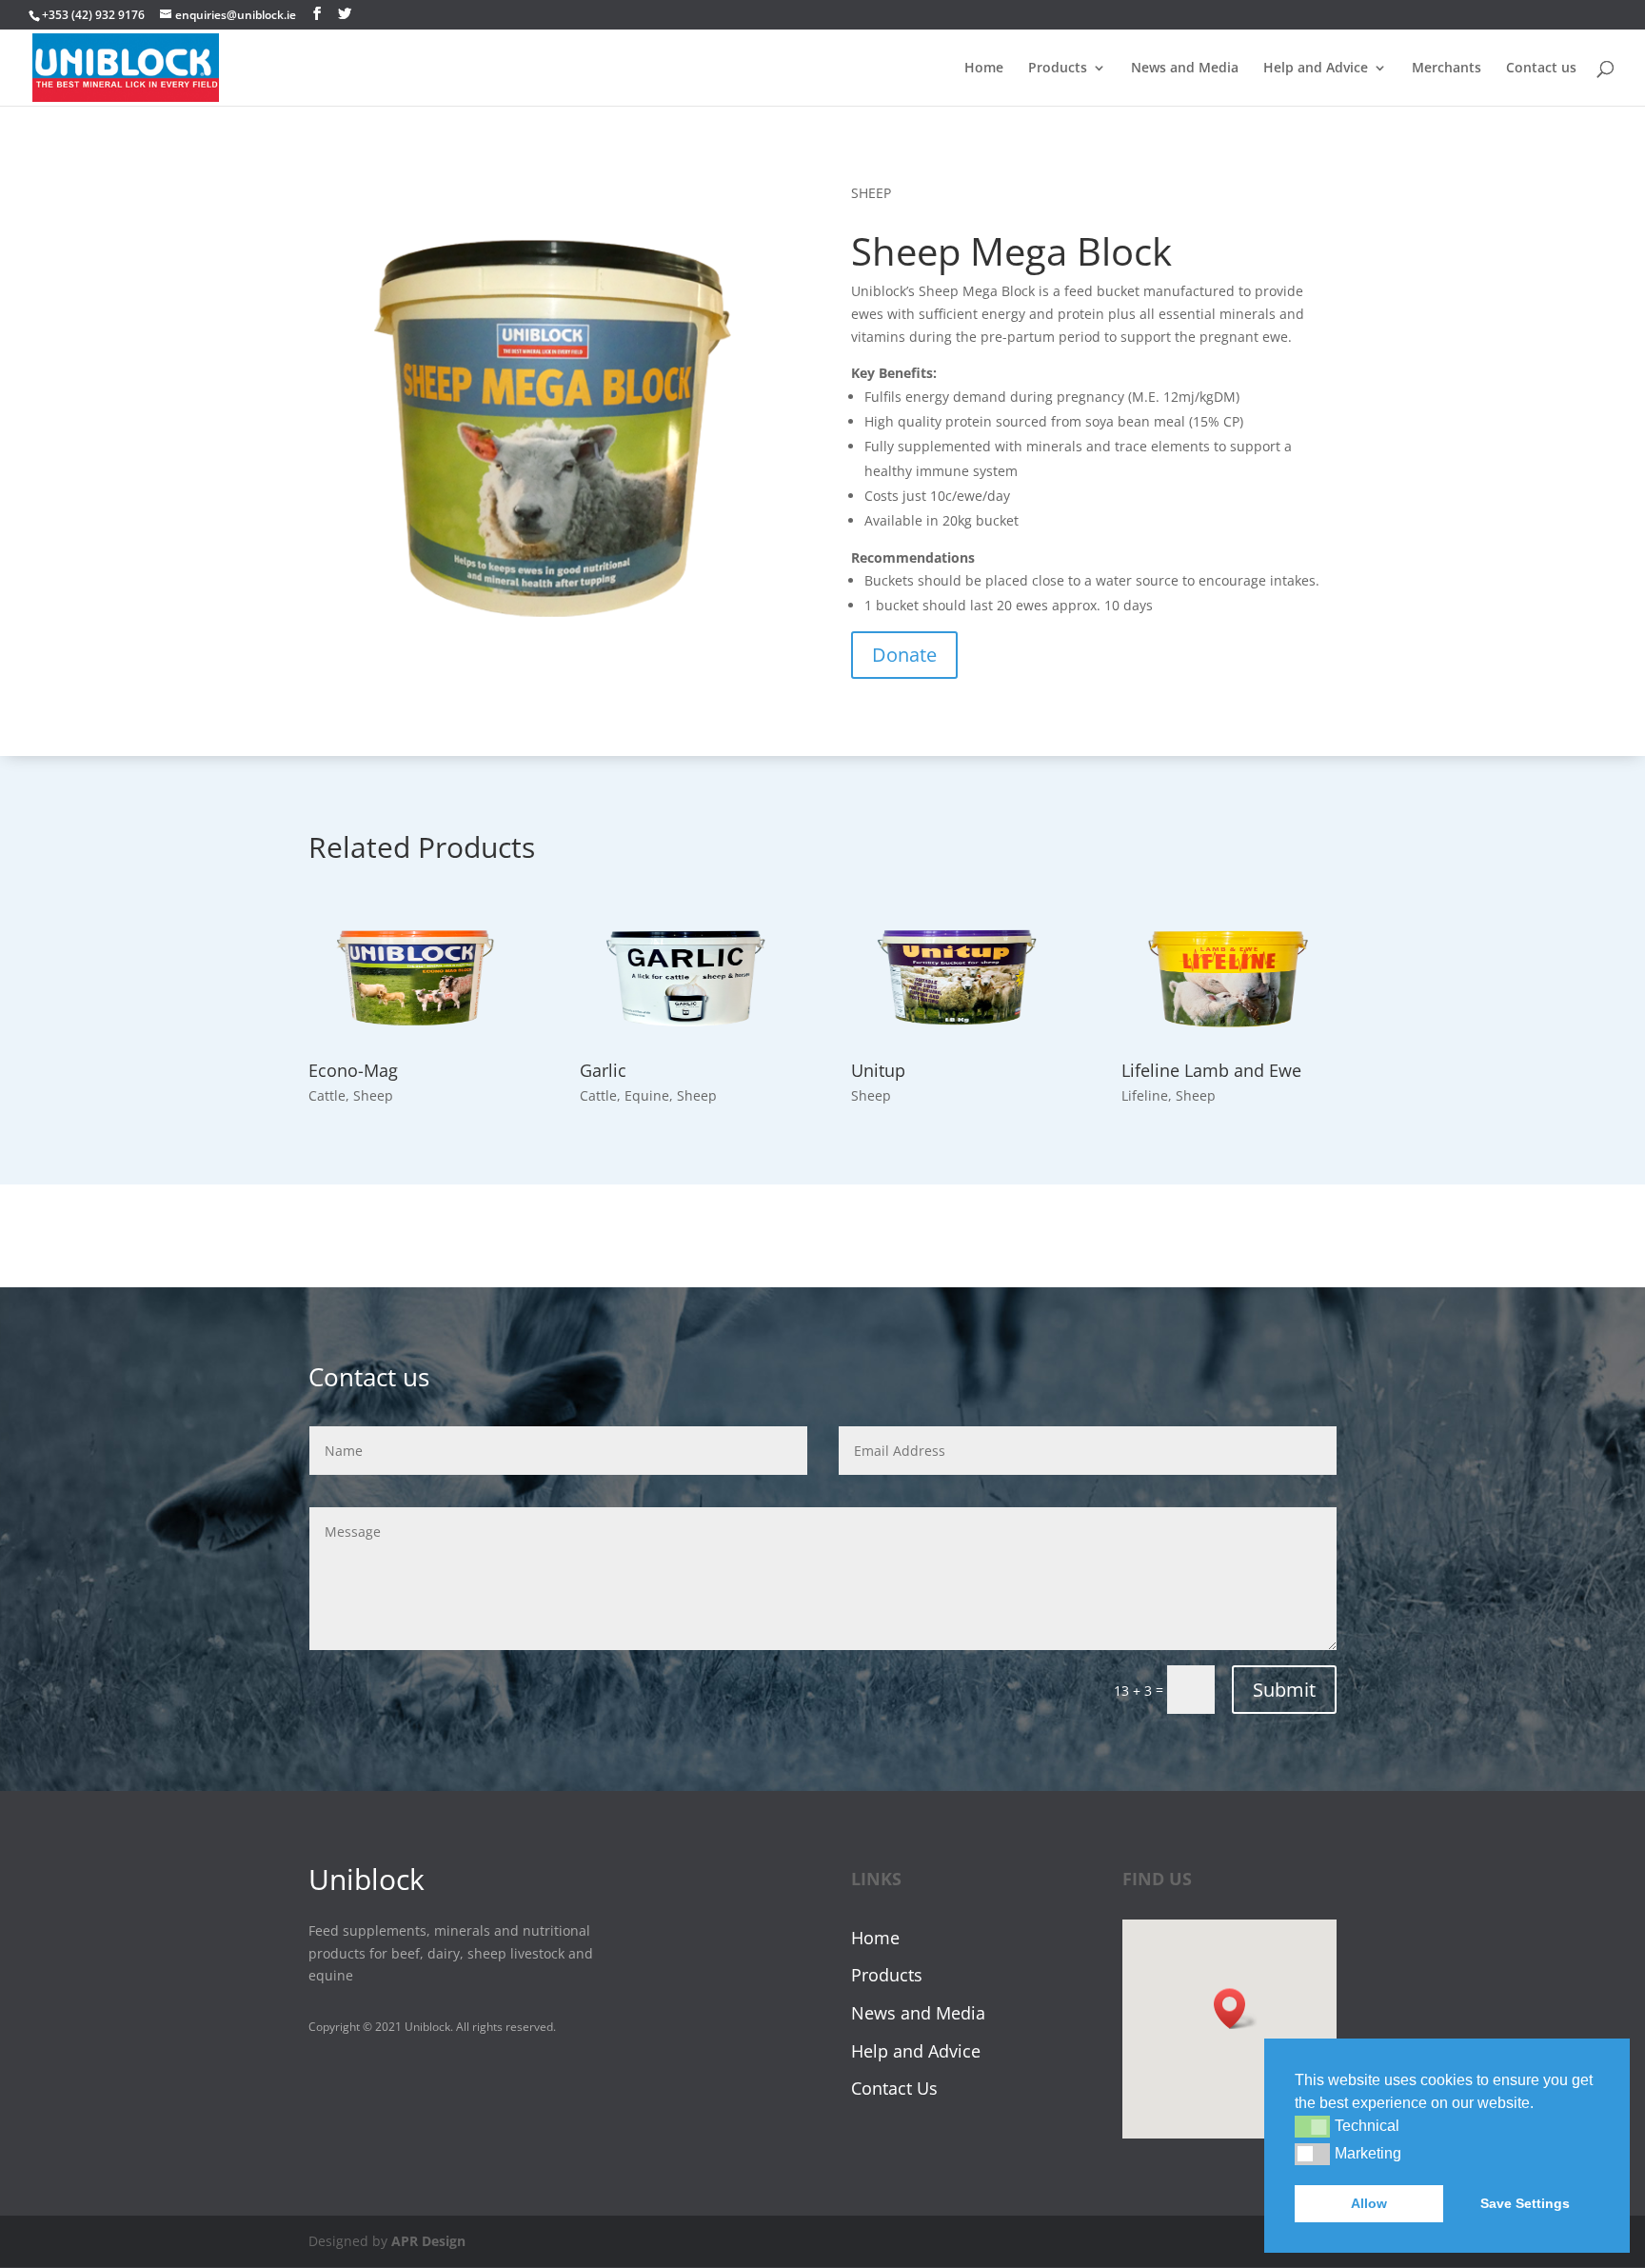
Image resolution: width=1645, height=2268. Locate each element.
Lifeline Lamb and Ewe (1211, 1070)
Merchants (1447, 69)
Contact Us (894, 2088)
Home (984, 69)
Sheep (373, 1095)
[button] (1312, 2126)
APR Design (428, 2241)
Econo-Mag (353, 1070)
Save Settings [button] (1525, 2203)
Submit (1284, 1690)
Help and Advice (1316, 69)
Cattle (327, 1095)
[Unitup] (958, 976)
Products (1058, 69)
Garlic (603, 1070)
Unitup (878, 1070)
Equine (647, 1095)
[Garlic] (687, 976)
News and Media (1185, 69)
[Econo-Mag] (416, 976)
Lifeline (1145, 1095)
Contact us (1541, 69)
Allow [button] (1369, 2203)
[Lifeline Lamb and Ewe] (1229, 976)
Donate (904, 655)
